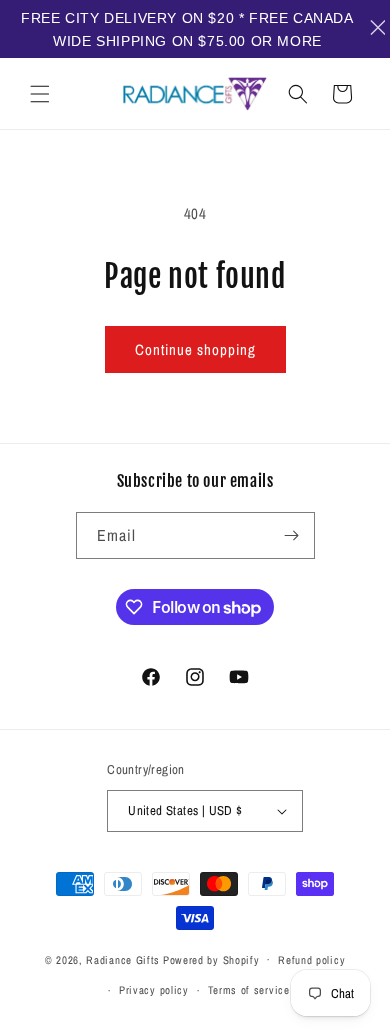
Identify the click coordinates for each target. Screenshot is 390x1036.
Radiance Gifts (123, 959)
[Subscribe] (292, 535)
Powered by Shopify (211, 959)
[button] (40, 94)
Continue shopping (195, 349)
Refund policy (311, 960)
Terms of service (249, 990)
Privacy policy (154, 990)
